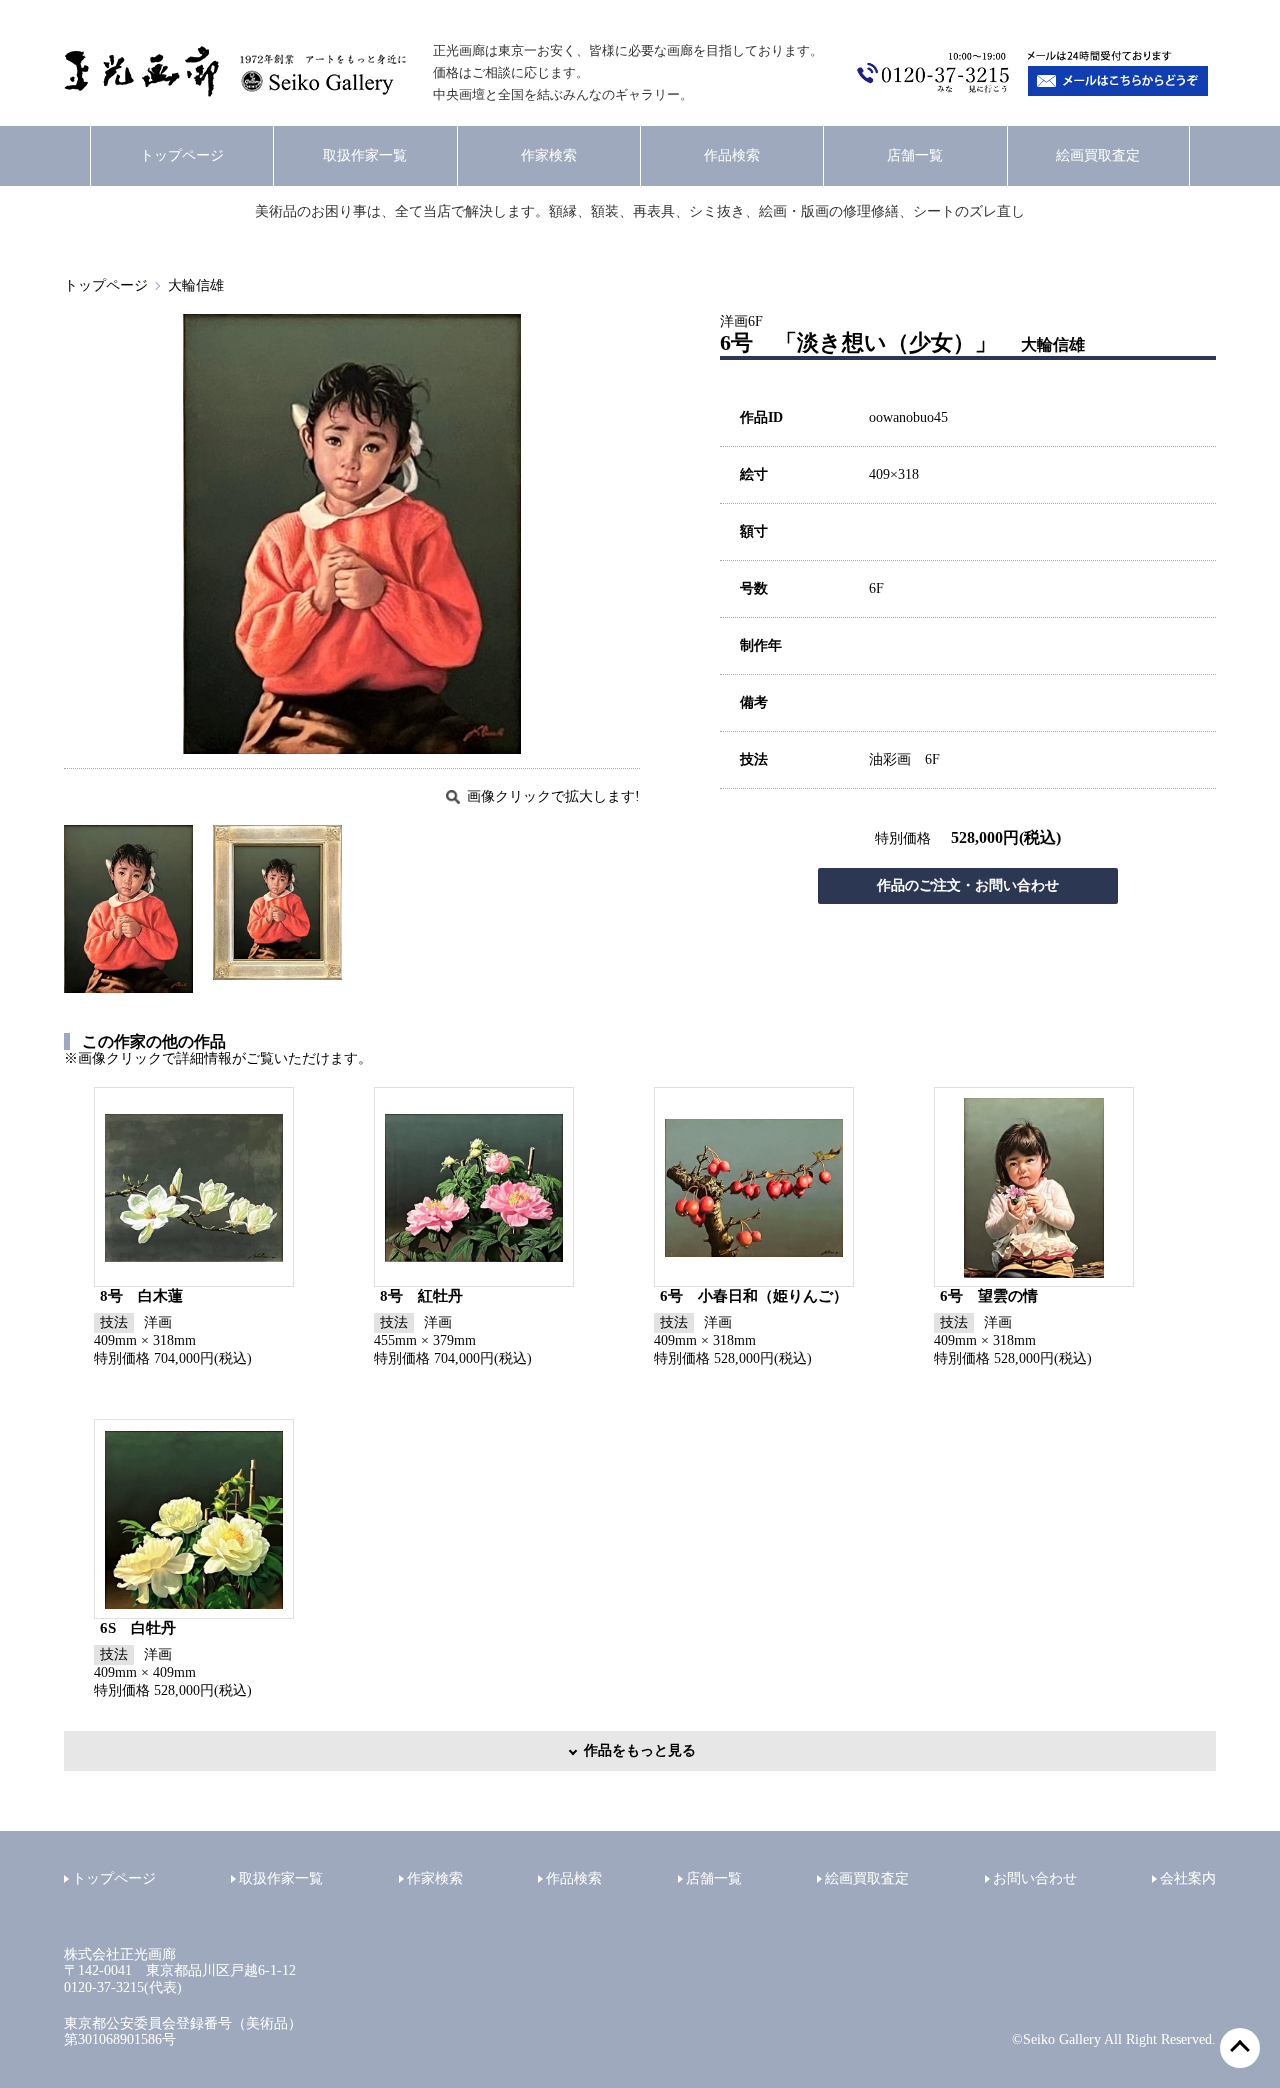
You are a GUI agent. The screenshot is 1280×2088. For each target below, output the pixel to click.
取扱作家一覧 (365, 155)
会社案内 (1188, 1878)
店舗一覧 (915, 155)
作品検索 (732, 155)
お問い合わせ (1035, 1878)
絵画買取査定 (1098, 155)
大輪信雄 (196, 285)
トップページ (182, 155)
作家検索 (549, 155)
